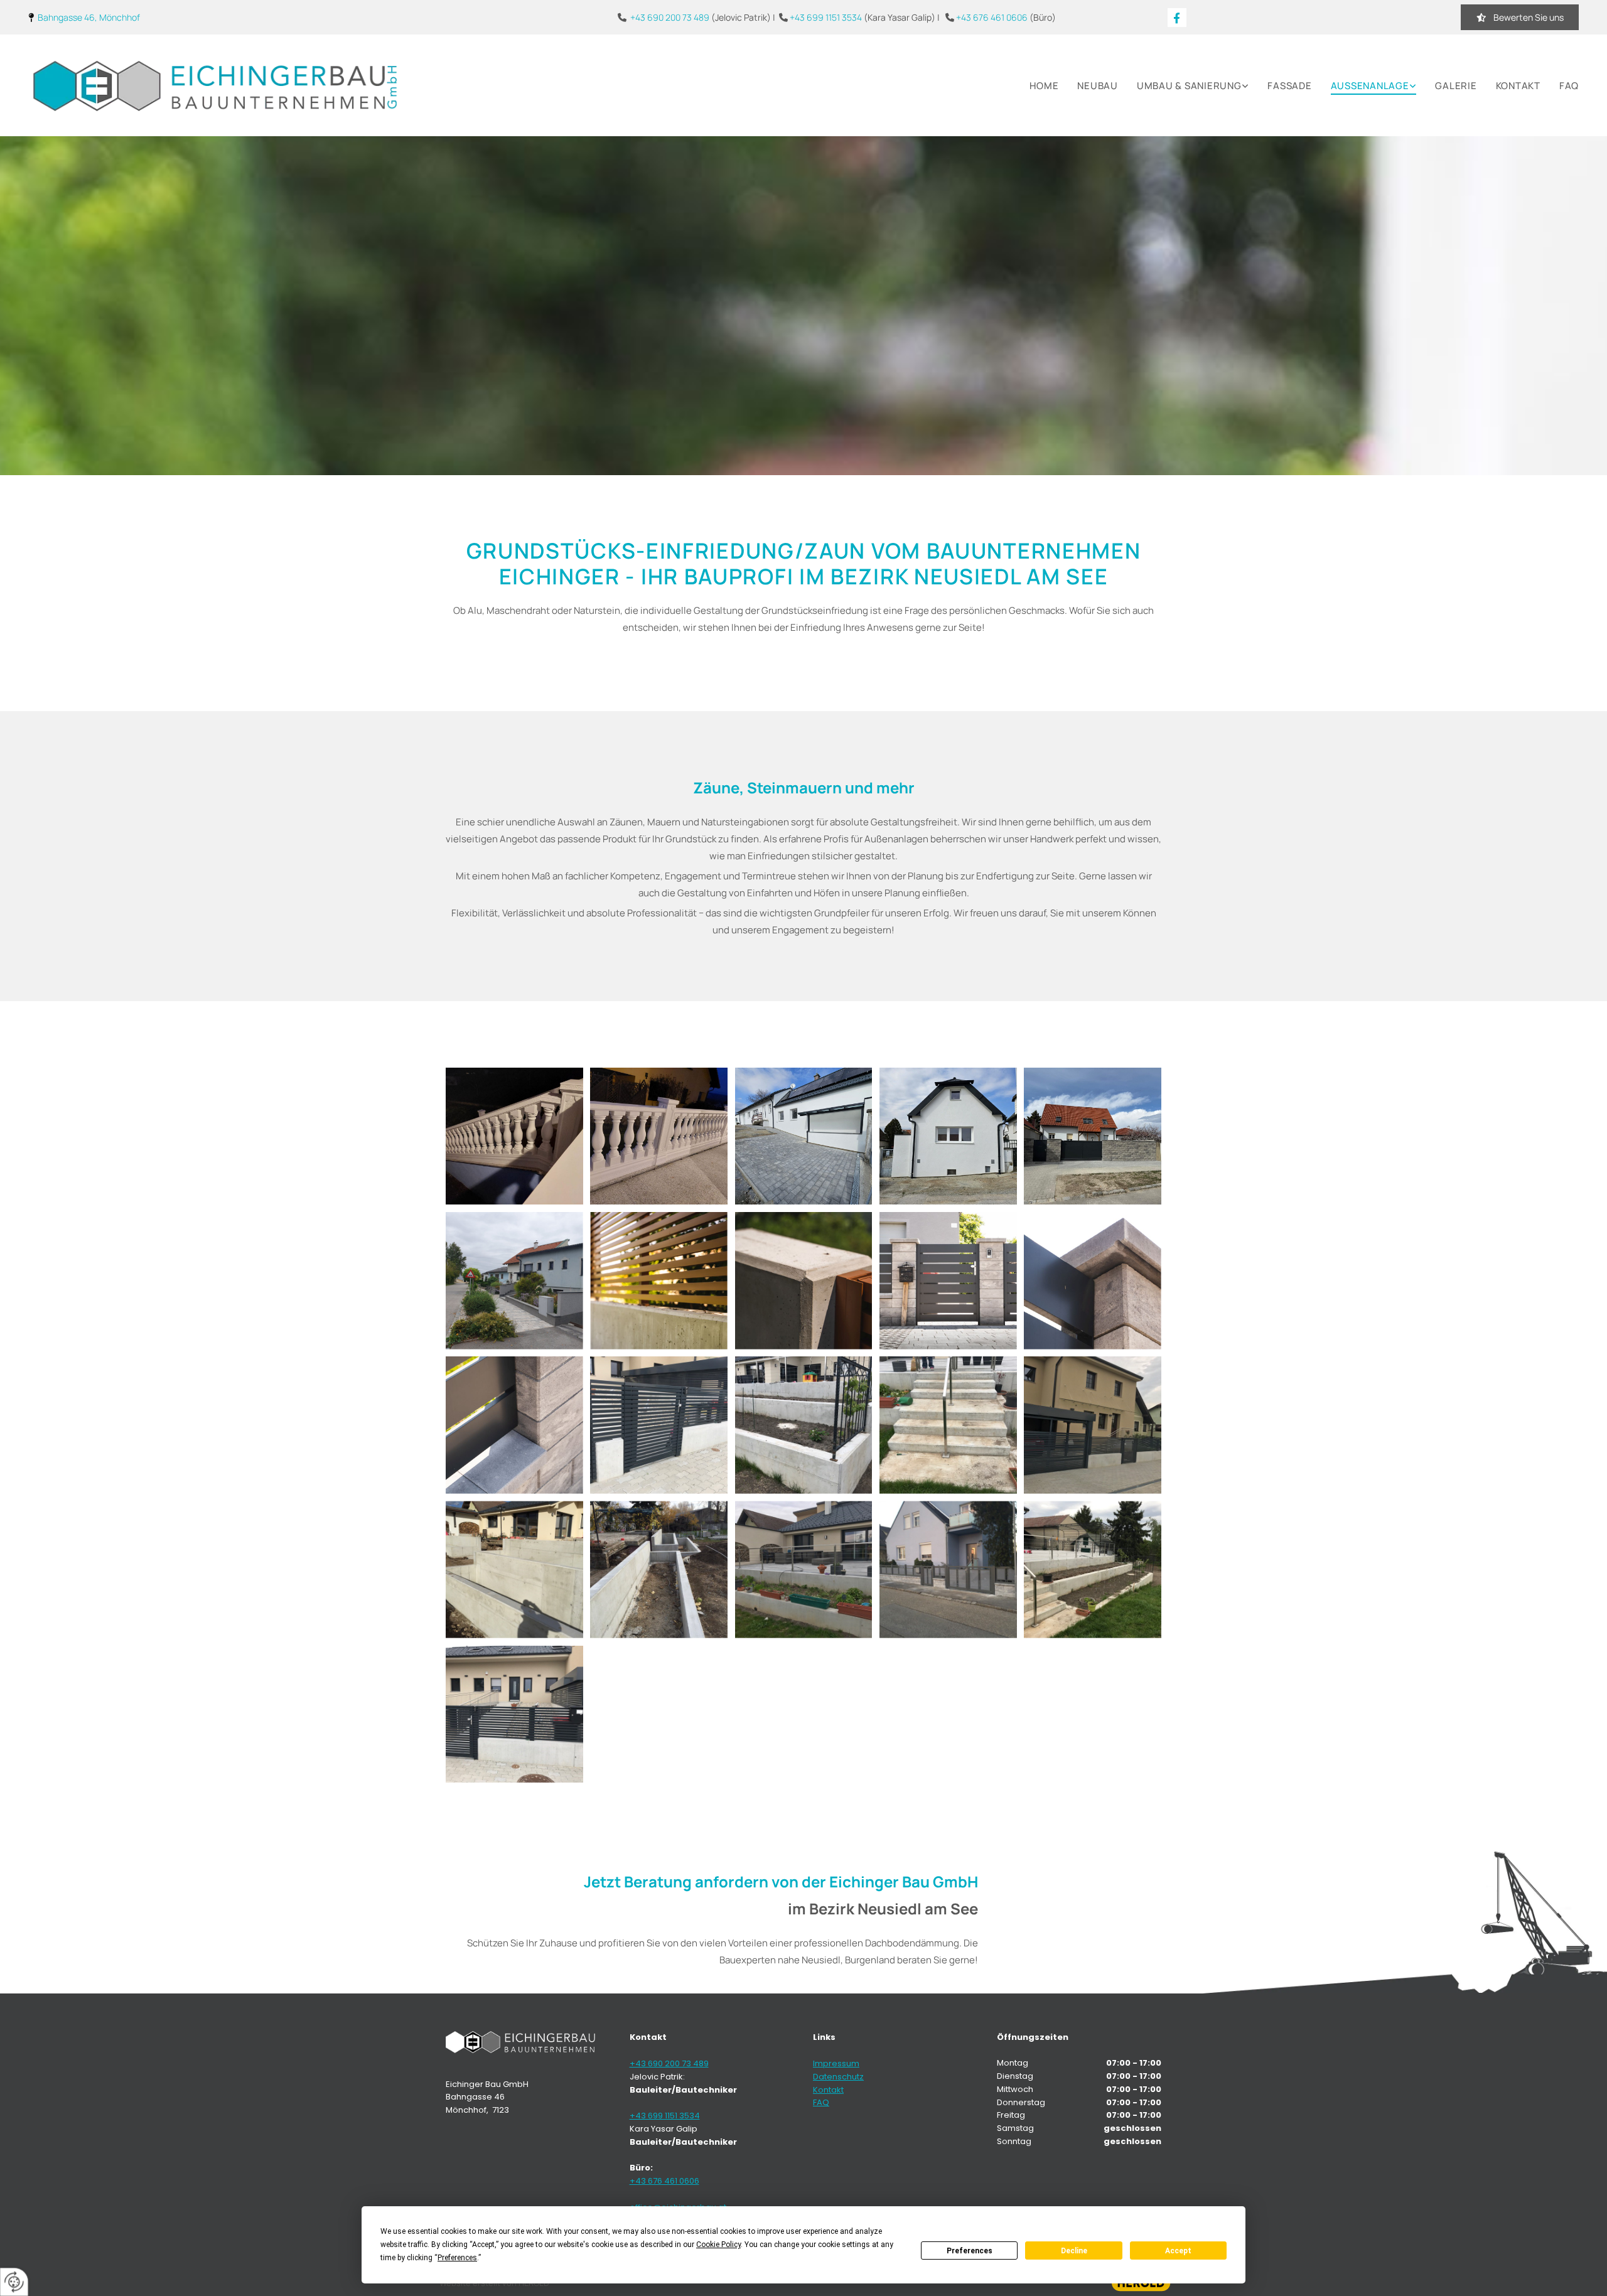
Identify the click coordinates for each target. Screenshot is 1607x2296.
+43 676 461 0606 (992, 17)
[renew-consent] (14, 2282)
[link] (1184, 86)
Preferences (970, 2251)
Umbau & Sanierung (1189, 86)
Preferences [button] (457, 2258)
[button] (1520, 17)
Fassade (1289, 86)
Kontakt (1518, 86)
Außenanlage (1370, 86)
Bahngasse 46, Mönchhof (89, 17)
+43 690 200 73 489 (670, 17)
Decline (1074, 2251)
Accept (1178, 2251)
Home (1044, 86)
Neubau (1098, 86)
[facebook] (1177, 18)
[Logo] (215, 85)
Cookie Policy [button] (718, 2245)
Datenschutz (838, 2077)
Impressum (836, 2063)
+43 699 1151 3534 (826, 17)
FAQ (1569, 86)
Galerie (1456, 86)
